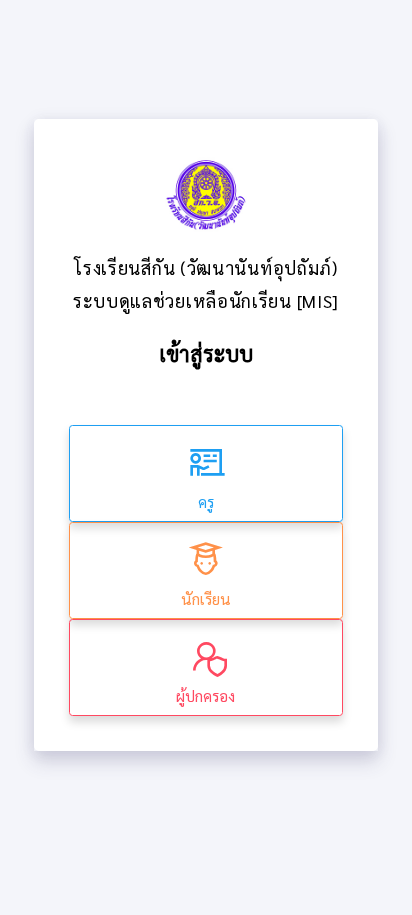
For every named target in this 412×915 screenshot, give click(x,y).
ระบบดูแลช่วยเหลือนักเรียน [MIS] (206, 300)
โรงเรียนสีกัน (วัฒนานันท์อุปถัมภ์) (206, 267)
